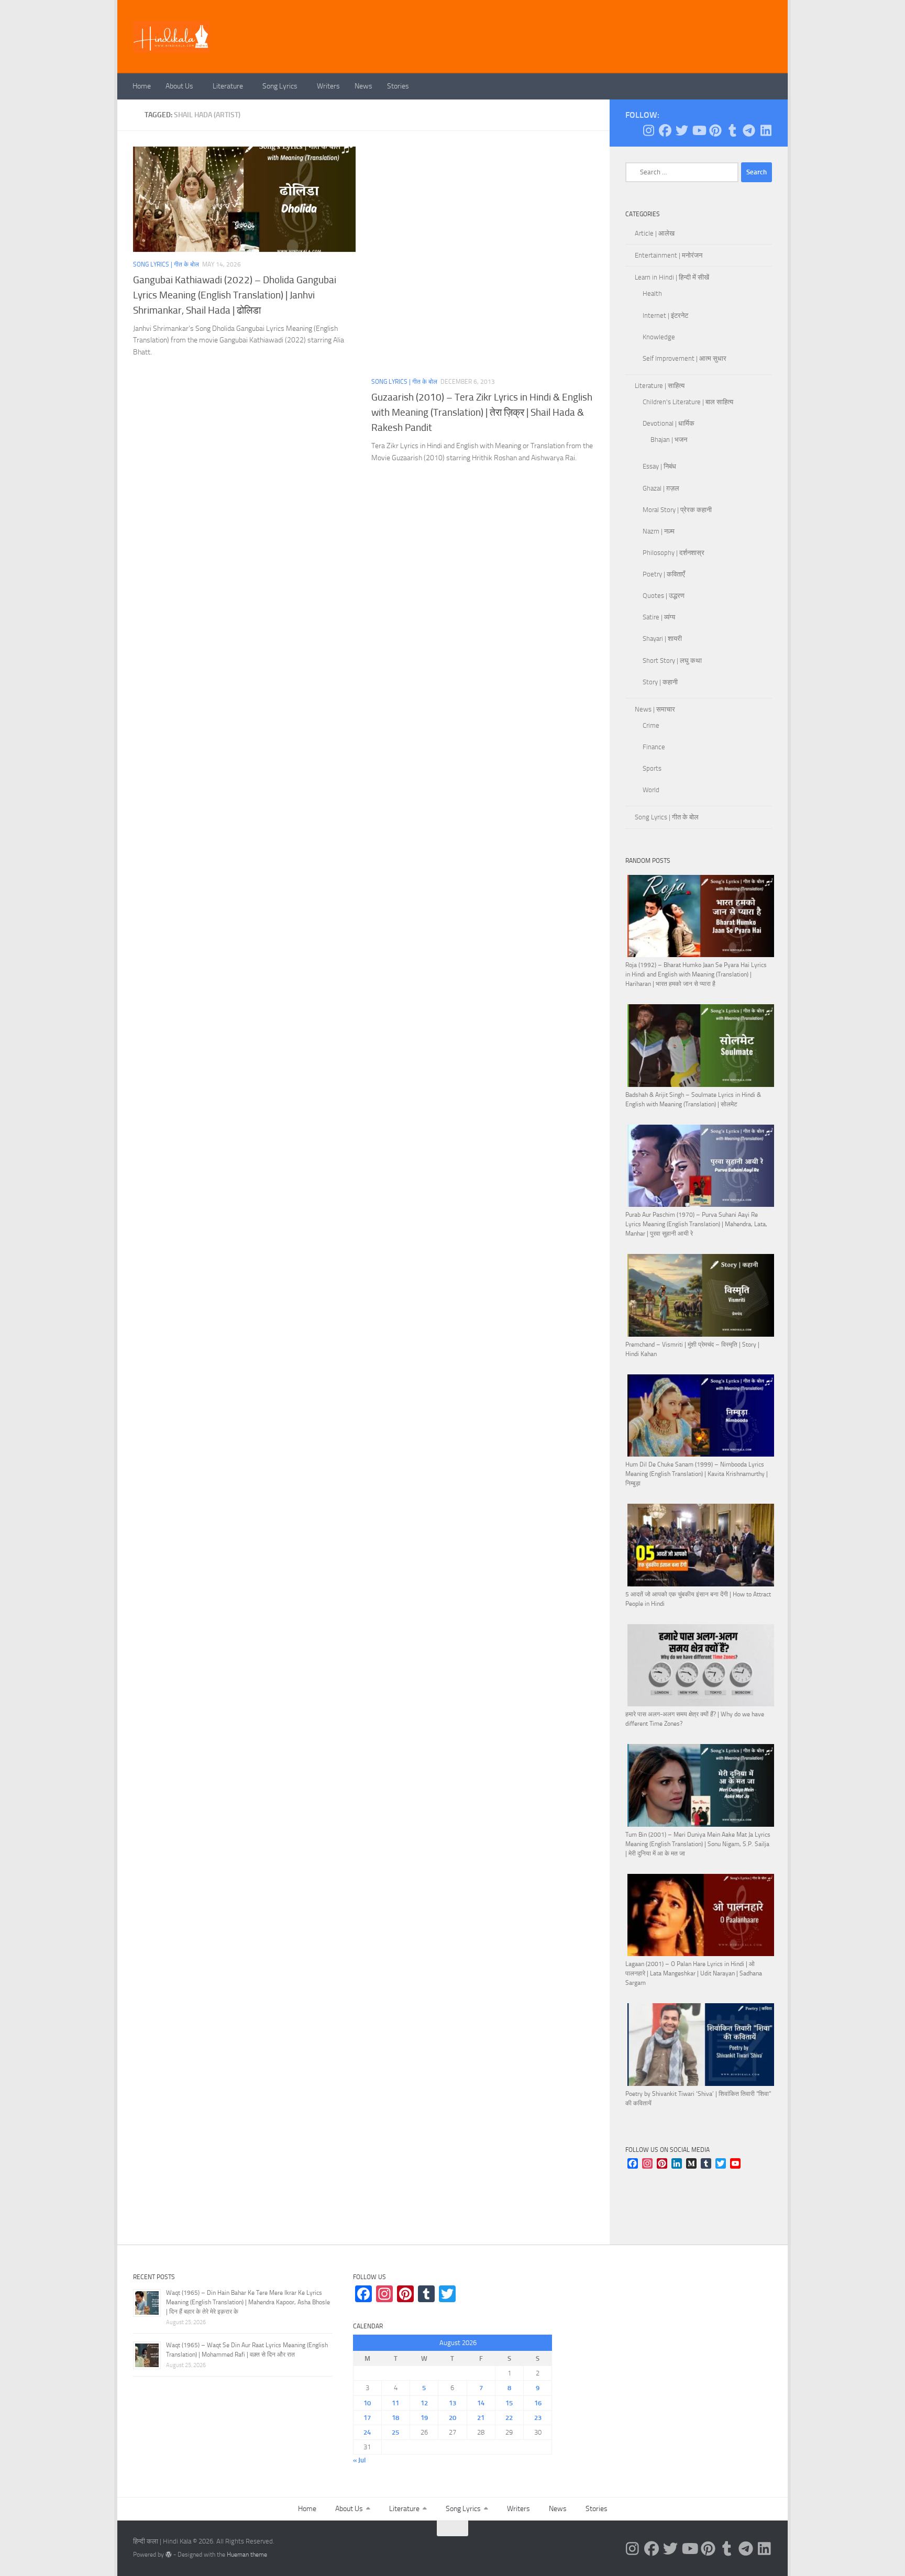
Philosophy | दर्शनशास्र (674, 553)
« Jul (359, 2460)
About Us (179, 86)
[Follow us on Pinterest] (715, 130)
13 (452, 2403)
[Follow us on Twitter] (682, 130)
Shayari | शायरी (662, 639)
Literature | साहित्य (660, 386)
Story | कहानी (660, 682)
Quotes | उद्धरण (664, 596)
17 (367, 2418)
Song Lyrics (280, 86)
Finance (654, 747)
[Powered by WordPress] (169, 2555)
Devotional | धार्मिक (669, 423)
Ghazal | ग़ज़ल (661, 488)
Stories (398, 86)
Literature (228, 86)
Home (142, 86)
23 (538, 2418)
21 (481, 2418)
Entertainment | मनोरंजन (669, 255)
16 (538, 2403)
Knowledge (659, 337)
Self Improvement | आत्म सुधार (685, 358)
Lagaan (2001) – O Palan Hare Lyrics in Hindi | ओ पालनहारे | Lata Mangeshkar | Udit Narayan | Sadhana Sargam (694, 1973)
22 (509, 2418)
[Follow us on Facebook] (665, 130)
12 (424, 2403)
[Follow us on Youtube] (699, 130)
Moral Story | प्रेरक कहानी (677, 510)
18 (395, 2418)
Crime (651, 725)
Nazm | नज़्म (659, 531)
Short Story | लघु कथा (672, 660)
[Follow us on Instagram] (648, 130)
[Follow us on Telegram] (749, 130)
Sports (652, 768)
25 (395, 2432)
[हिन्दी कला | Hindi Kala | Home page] (172, 37)
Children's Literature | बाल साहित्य (688, 402)
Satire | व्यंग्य (659, 617)
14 (481, 2403)
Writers (328, 86)
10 (367, 2403)
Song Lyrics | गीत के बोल (166, 264)
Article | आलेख (655, 233)
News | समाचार (655, 709)
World (651, 790)
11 (395, 2403)
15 (509, 2403)
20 (452, 2418)
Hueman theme (247, 2555)
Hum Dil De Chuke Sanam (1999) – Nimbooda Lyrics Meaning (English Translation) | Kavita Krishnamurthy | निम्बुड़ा (697, 1474)
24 (367, 2432)
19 (424, 2418)
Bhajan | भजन (669, 440)
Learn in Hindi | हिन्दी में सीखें (672, 277)
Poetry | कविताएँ (664, 574)
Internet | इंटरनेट (665, 315)
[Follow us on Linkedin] (766, 130)
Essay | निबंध (659, 466)
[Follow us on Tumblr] (732, 130)
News (363, 86)
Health (652, 293)
